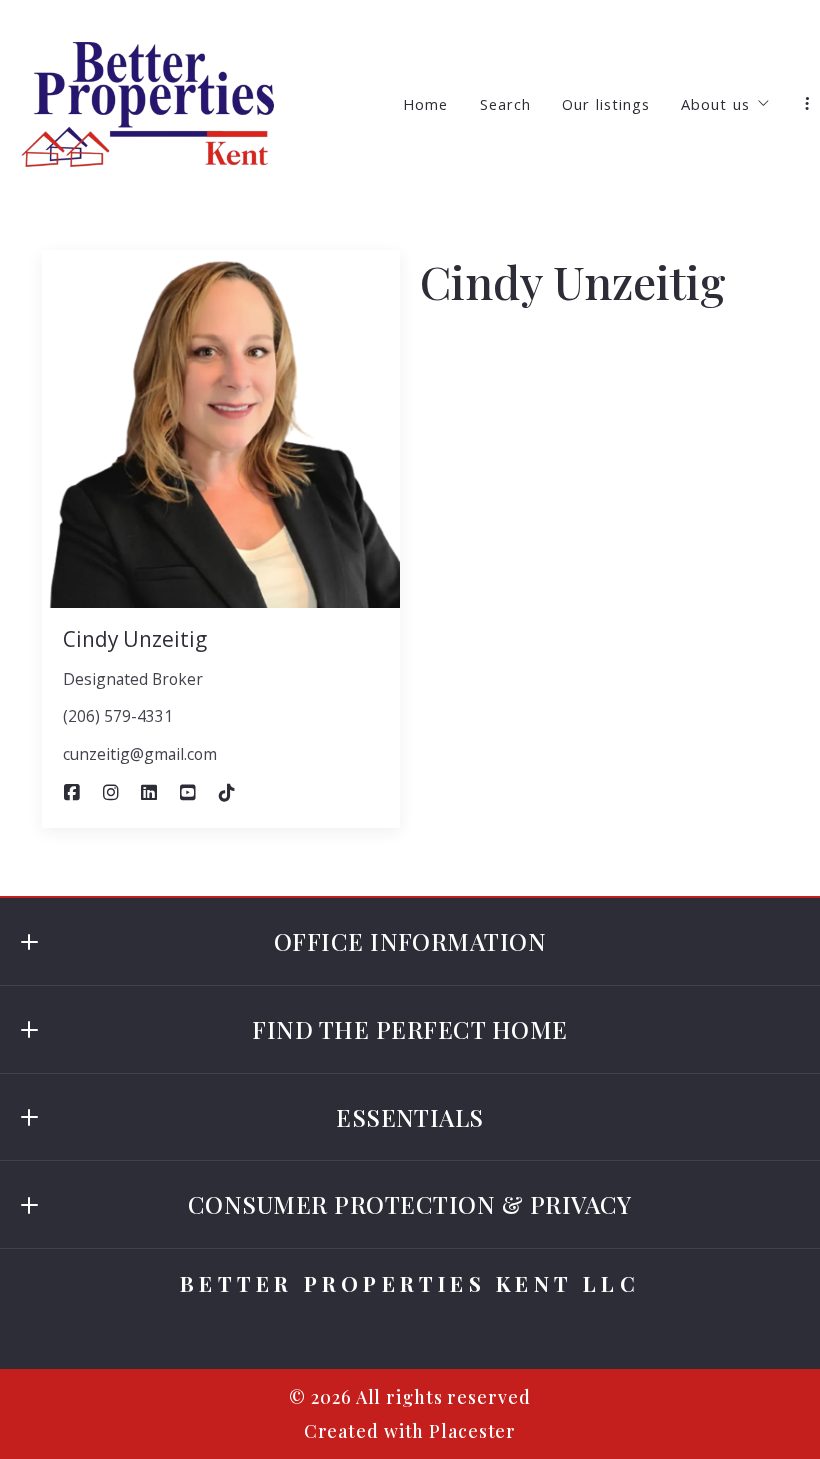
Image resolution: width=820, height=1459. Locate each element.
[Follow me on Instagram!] (111, 793)
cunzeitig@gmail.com (140, 754)
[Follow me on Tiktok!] (227, 793)
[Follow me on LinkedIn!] (149, 793)
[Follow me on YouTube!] (188, 793)
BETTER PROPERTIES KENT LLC (410, 1283)
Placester (472, 1430)
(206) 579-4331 (118, 716)
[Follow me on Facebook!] (72, 793)
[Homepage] (147, 104)
